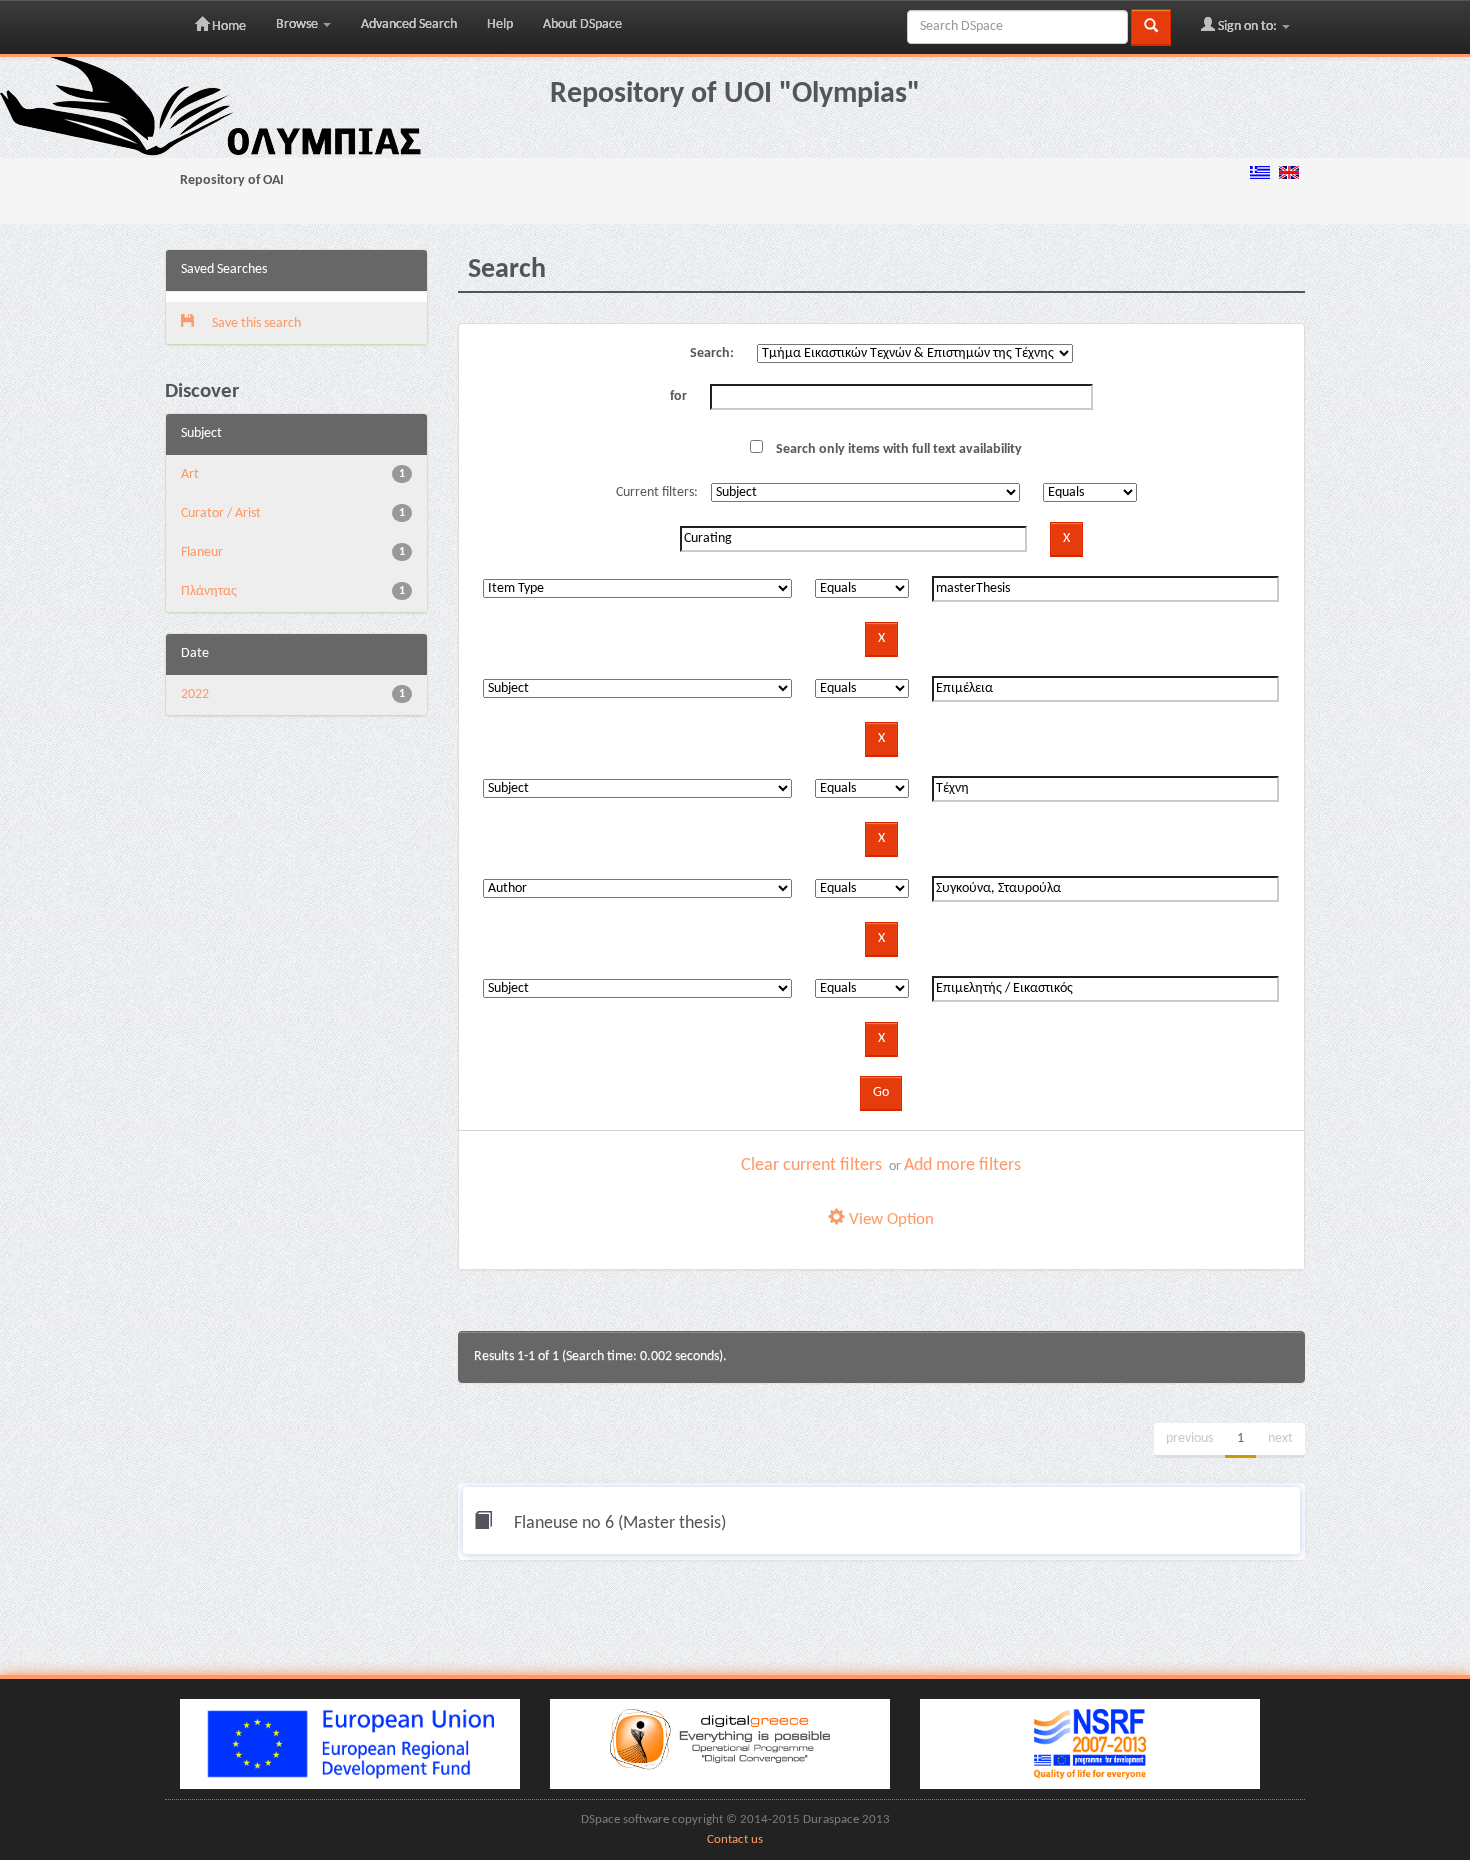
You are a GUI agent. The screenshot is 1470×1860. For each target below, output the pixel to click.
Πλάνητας (209, 591)
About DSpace (582, 24)
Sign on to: (1247, 26)
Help (500, 24)
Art (190, 474)
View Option (889, 1219)
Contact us (735, 1840)
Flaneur (202, 552)
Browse (298, 24)
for (678, 396)
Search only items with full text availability (897, 449)
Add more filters (962, 1165)
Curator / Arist (221, 513)
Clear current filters (811, 1165)
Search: (712, 353)
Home (227, 26)
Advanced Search (409, 24)
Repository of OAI (232, 180)
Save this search (255, 323)
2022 (195, 694)
